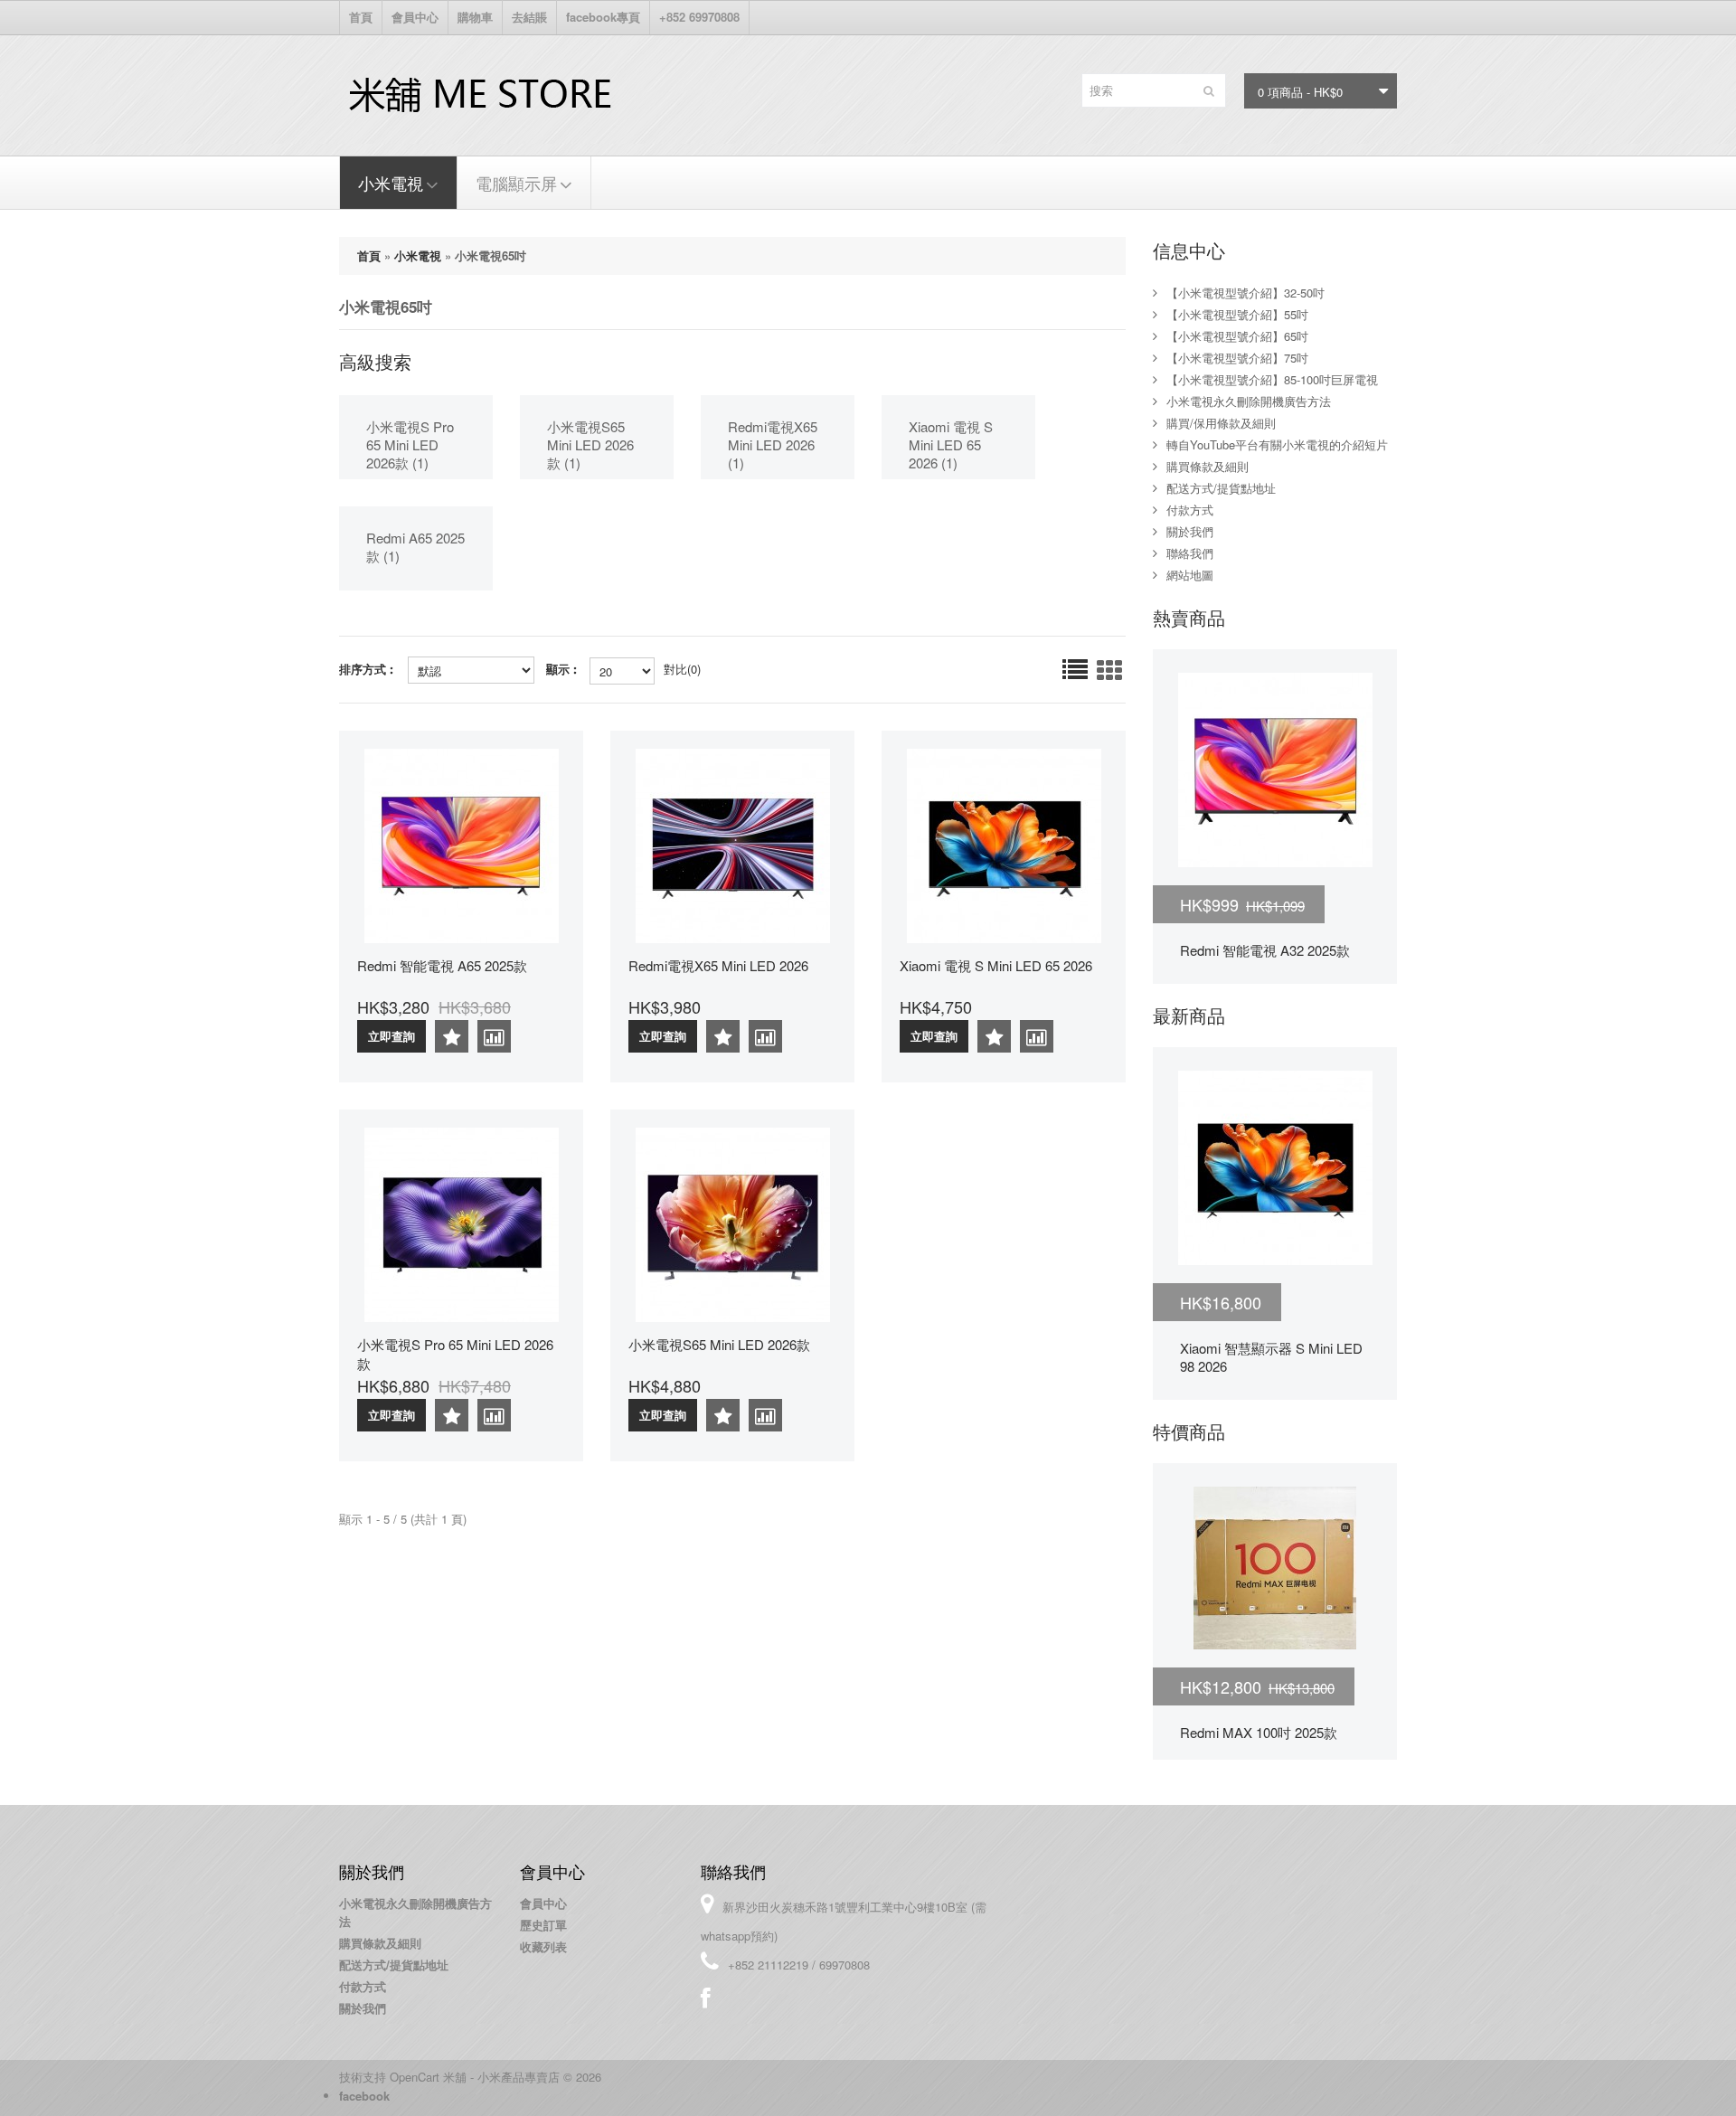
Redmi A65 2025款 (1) (415, 547)
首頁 (361, 17)
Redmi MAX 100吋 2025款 (1259, 1732)
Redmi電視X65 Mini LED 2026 (718, 965)
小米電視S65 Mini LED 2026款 (719, 1344)
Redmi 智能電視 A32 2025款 (1265, 950)
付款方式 (1190, 510)
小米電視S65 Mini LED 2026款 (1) (590, 444)
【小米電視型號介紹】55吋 (1237, 314)
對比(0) (682, 669)
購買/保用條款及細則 (1221, 423)
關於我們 (1190, 531)
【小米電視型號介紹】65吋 (1237, 336)
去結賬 (529, 17)
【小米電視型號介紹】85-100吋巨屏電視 (1272, 379)
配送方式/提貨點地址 (1221, 488)
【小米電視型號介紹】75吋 (1237, 358)
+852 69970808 (699, 17)
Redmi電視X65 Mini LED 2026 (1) (773, 444)
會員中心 (415, 17)
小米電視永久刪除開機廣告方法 (1249, 401)
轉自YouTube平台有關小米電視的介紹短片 (1277, 444)
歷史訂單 (543, 1925)
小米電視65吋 (491, 255)
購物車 (475, 17)
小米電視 (391, 183)
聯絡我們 (1190, 553)
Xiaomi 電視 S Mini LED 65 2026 (996, 965)
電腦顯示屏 (516, 183)
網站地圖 (1190, 575)
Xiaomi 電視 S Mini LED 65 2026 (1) (951, 444)
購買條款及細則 (1208, 466)
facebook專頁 (603, 17)
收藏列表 (543, 1946)
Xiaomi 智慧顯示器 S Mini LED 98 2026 (1271, 1357)
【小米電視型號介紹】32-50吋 (1245, 293)
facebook (364, 2096)
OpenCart (415, 2077)
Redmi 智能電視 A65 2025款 (442, 965)
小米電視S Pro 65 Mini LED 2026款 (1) (410, 444)
